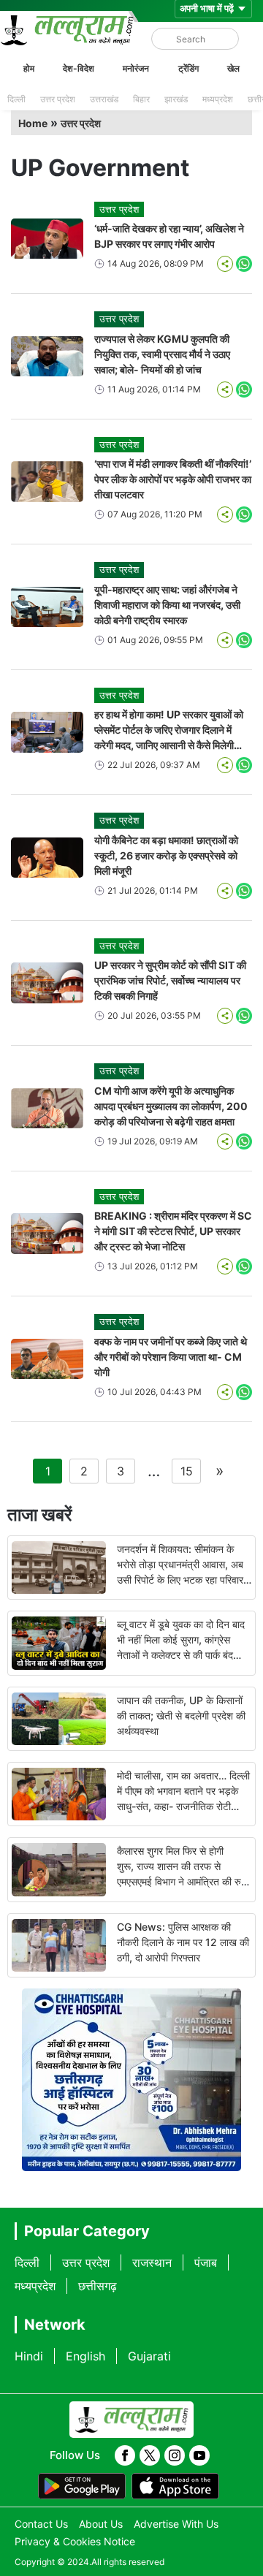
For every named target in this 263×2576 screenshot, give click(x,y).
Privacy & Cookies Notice (75, 2541)
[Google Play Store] (82, 2486)
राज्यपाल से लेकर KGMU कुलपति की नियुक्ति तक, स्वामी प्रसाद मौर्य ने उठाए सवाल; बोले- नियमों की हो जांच (162, 354)
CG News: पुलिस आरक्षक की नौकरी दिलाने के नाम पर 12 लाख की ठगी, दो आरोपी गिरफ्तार (183, 1942)
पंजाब (206, 2262)
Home (33, 123)
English (85, 2356)
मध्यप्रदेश (218, 99)
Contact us (41, 2524)
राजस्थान (152, 2262)
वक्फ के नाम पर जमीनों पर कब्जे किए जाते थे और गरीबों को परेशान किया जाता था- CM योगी (171, 1357)
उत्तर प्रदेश (58, 99)
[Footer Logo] (131, 2420)
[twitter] (150, 2455)
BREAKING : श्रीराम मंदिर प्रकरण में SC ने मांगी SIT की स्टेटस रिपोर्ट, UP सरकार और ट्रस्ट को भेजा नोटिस (173, 1231)
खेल (233, 68)
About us (101, 2524)
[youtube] (199, 2455)
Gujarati (149, 2356)
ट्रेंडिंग (188, 68)
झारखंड (176, 99)
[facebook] (125, 2455)
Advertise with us (176, 2524)
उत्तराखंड (104, 99)
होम (29, 68)
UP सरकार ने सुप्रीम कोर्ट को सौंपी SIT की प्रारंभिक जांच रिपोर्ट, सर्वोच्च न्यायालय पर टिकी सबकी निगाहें (170, 980)
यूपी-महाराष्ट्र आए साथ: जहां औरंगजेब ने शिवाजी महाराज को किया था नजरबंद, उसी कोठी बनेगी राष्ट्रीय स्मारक (167, 605)
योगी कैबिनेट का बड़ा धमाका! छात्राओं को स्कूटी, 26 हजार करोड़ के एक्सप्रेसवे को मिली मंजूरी (166, 855)
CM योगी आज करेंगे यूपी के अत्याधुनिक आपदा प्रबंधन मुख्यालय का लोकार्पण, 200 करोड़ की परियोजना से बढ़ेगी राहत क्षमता (171, 1106)
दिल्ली (16, 99)
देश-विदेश (79, 68)
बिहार (141, 99)
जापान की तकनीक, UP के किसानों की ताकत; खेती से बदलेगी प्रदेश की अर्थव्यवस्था (181, 1716)
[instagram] (175, 2455)
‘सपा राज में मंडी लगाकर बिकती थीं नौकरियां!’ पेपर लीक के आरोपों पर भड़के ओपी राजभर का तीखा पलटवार (173, 479)
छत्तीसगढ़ (98, 2286)
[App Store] (175, 2486)
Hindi (29, 2356)
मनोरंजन (136, 68)
